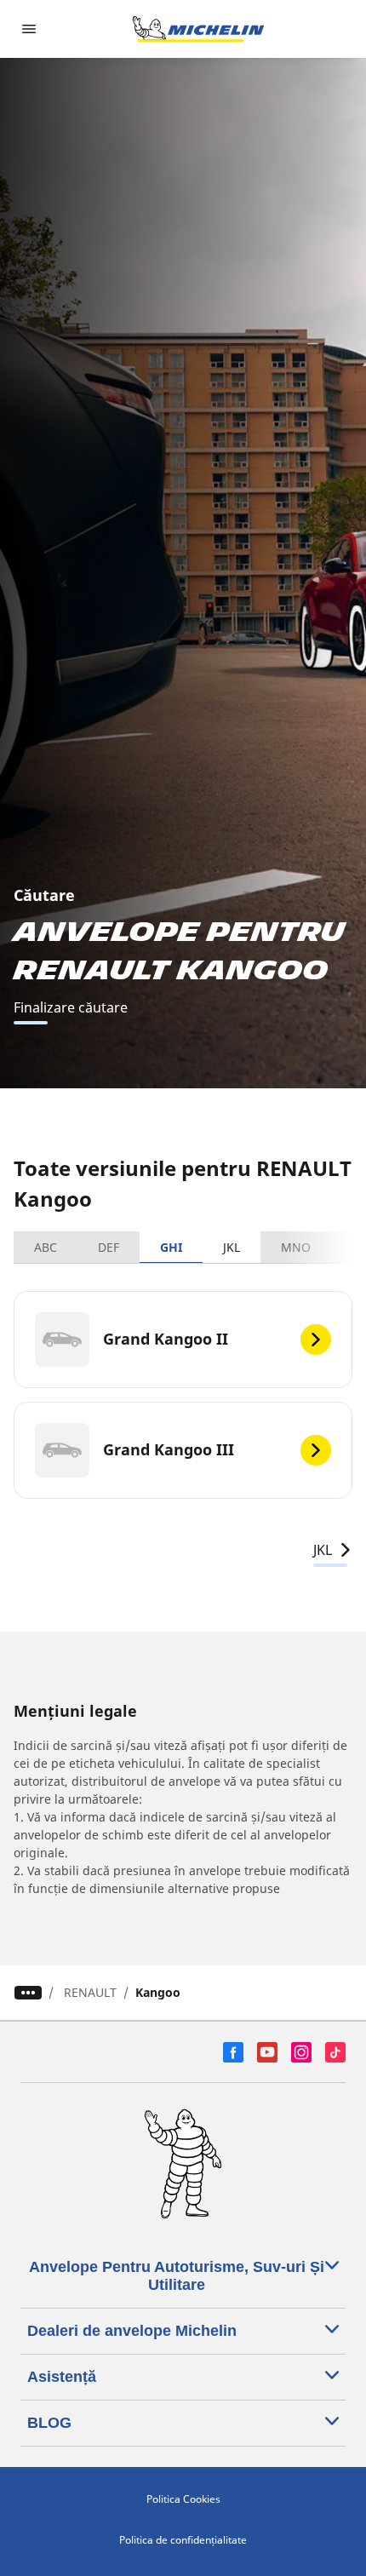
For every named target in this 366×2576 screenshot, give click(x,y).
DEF (109, 1247)
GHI (171, 1247)
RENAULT (90, 1992)
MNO (296, 1247)
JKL (232, 1247)
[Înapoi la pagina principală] (198, 29)
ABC (46, 1247)
